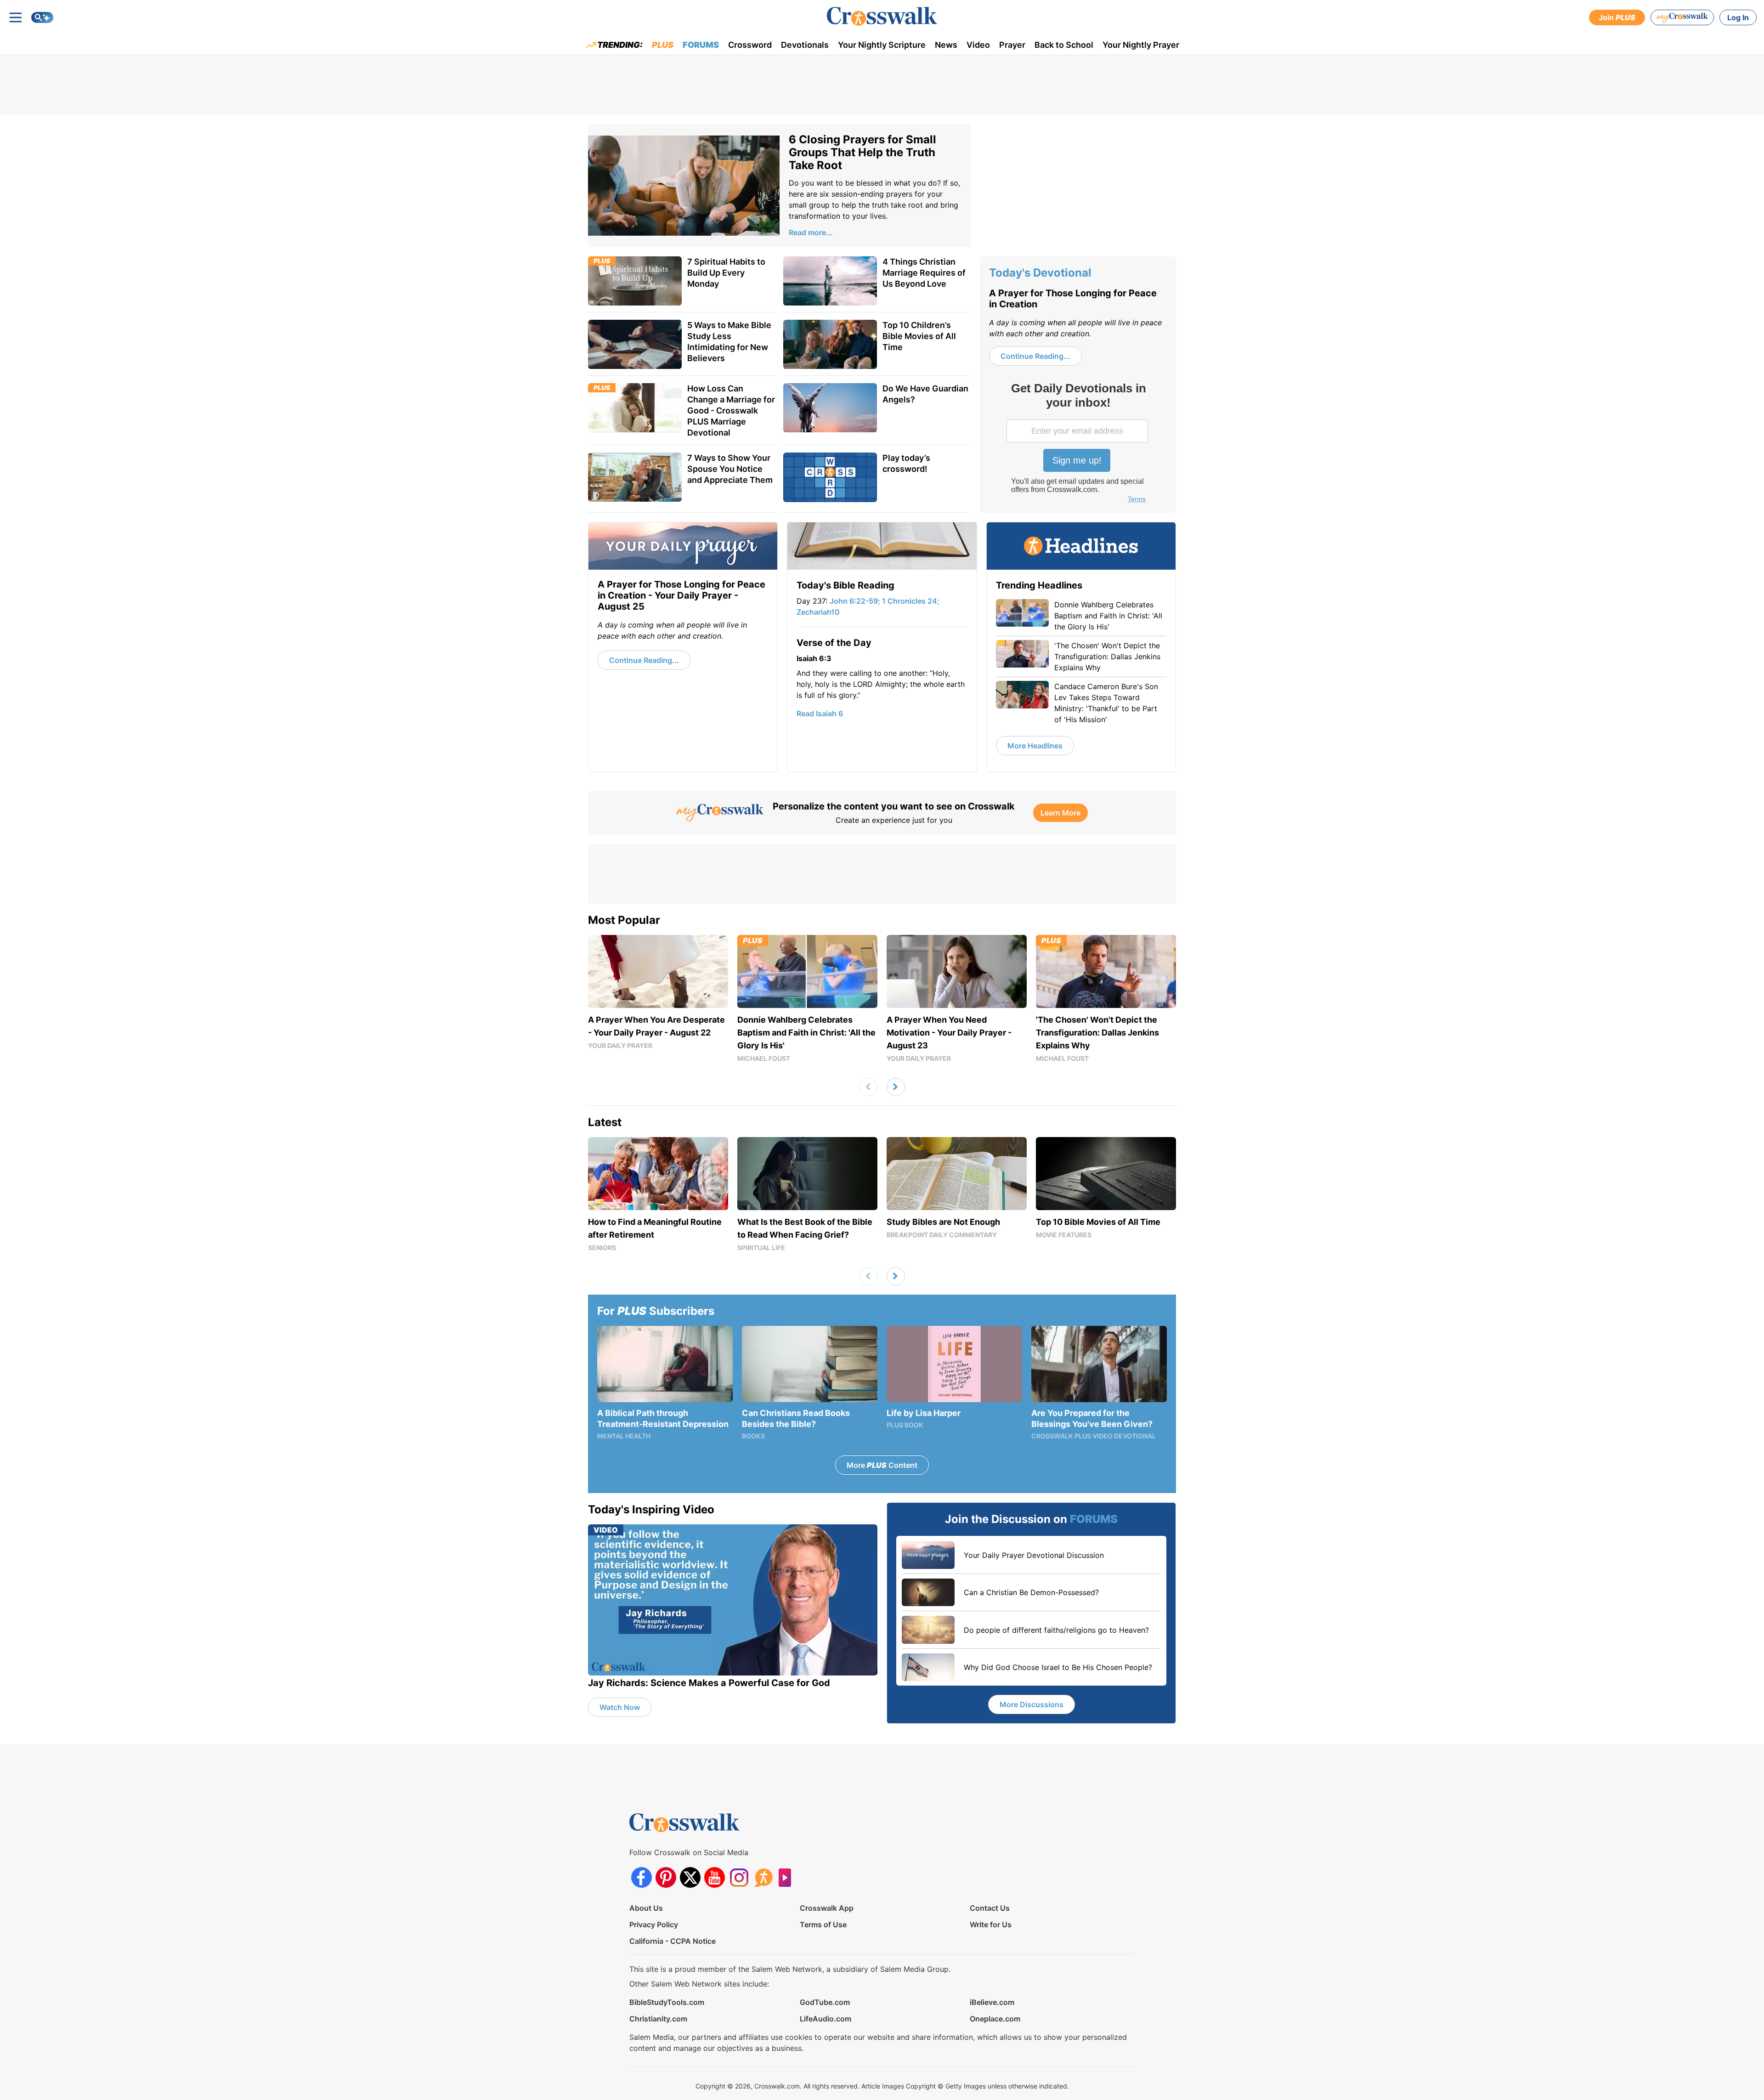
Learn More (1060, 813)
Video (978, 45)
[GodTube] (788, 1877)
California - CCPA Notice (673, 1941)
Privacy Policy (654, 1925)
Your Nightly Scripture (882, 45)
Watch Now (620, 1707)
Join (1617, 17)
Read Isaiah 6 (820, 713)
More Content (882, 1465)
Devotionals (805, 45)
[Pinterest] (666, 1877)
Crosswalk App (827, 1908)
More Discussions (1032, 1704)
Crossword (750, 45)
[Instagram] (739, 1877)
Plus (663, 45)
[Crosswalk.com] (882, 16)
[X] (690, 1877)
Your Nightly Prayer (1141, 45)
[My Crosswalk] (1682, 17)
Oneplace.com (995, 2019)
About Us (646, 1908)
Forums (701, 45)
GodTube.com (825, 2002)
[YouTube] (715, 1877)
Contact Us (990, 1908)
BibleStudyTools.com (667, 2002)
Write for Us (991, 1925)
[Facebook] (642, 1877)
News (946, 45)
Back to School (1064, 45)
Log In (1738, 17)
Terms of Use (823, 1925)
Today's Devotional (1040, 273)
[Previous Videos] (868, 1087)
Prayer (1012, 45)
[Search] (42, 17)
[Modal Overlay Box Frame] (1078, 444)
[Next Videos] (896, 1087)
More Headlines (1035, 746)
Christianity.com (658, 2019)
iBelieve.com (992, 2002)
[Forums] (763, 1877)
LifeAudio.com (825, 2019)
